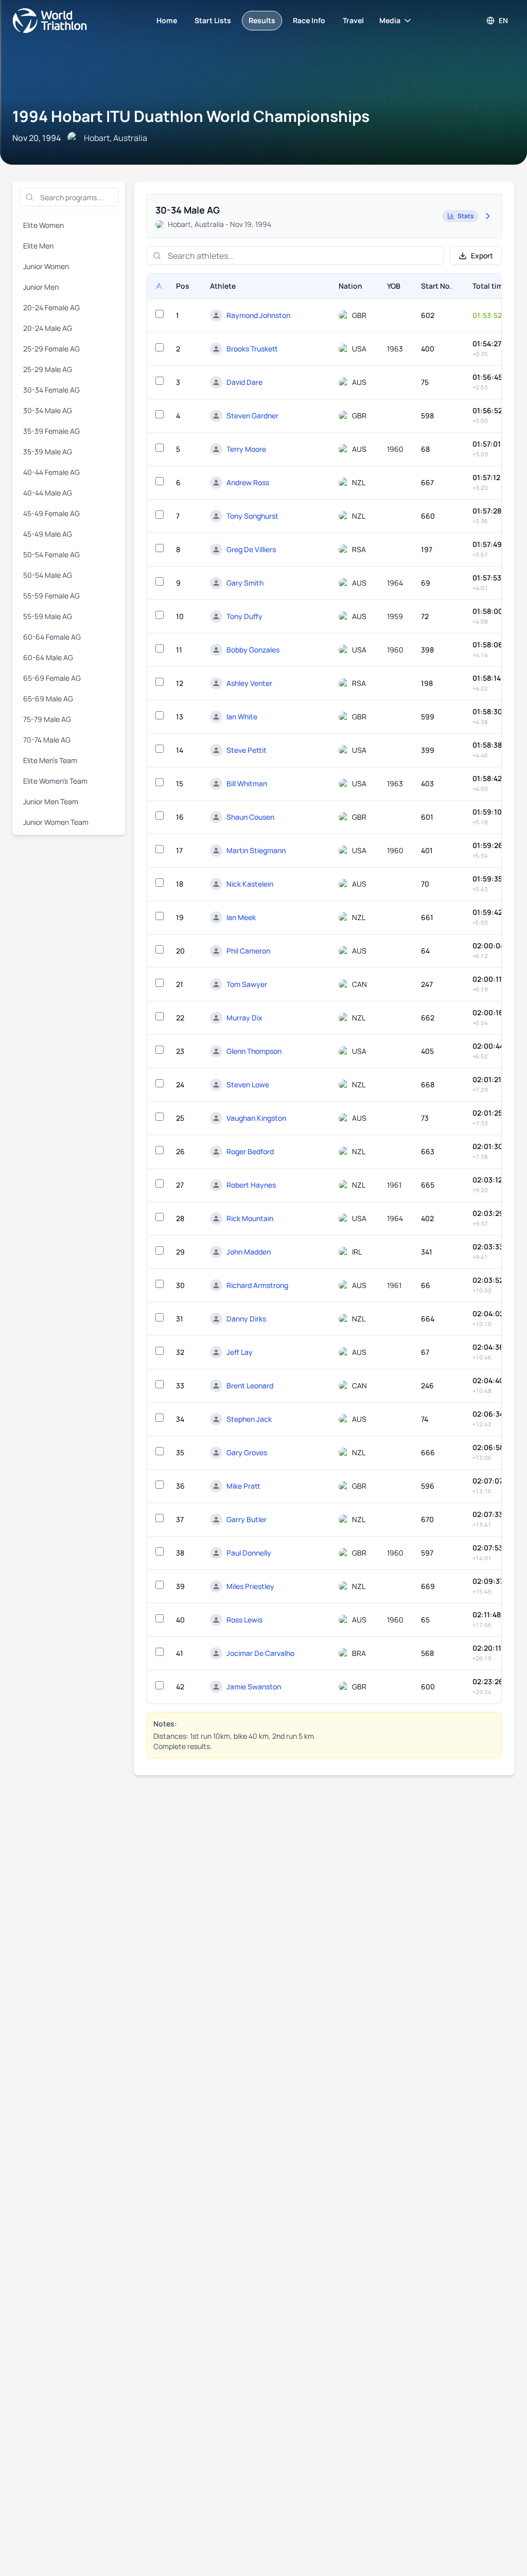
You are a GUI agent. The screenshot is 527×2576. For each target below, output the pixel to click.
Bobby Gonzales (253, 650)
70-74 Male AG (47, 740)
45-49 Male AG (48, 534)
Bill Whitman (247, 783)
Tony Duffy (244, 616)
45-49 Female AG (51, 513)
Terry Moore (246, 449)
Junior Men (41, 287)
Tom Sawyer (247, 984)
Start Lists (213, 20)
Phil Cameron (248, 951)
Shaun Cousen (250, 817)
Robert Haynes (251, 1185)
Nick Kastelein (250, 884)
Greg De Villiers (251, 549)
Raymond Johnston (258, 315)
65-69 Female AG (52, 678)
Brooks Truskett (252, 349)
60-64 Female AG (52, 637)
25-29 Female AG (51, 349)
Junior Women (46, 266)
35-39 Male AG (48, 452)
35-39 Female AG (51, 431)
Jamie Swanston (254, 1687)
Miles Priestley (250, 1586)
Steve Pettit (247, 750)
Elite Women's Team (55, 781)
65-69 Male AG (48, 699)
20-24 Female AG (51, 307)
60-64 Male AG (48, 657)
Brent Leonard (250, 1386)
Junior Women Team (56, 822)
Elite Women (43, 225)
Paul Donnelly (249, 1553)
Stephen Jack (249, 1419)
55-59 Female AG (51, 596)
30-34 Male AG (48, 410)
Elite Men (38, 246)
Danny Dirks (246, 1319)
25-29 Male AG (48, 369)
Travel (353, 20)
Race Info (309, 20)
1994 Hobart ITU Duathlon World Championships (191, 116)
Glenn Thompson (254, 1051)
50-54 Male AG (48, 575)
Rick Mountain (250, 1218)
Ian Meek (241, 917)
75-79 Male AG (47, 719)
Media (390, 20)
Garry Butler (247, 1519)
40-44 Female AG (51, 472)
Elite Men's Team (50, 760)
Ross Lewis (244, 1620)
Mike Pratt (243, 1486)
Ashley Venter (249, 683)
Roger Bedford (250, 1151)
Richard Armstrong (257, 1285)
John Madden (249, 1252)
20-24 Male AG (48, 328)
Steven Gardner (252, 416)
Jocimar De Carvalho (260, 1653)
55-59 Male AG (48, 616)
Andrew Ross (248, 482)
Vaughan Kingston (256, 1118)
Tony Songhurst (252, 516)
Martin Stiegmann (256, 850)
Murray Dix (244, 1018)
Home (167, 20)
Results (262, 20)
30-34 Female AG (51, 390)
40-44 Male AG (48, 493)
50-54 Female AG (51, 554)
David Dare (244, 382)
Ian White (242, 717)
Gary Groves (247, 1452)
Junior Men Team (51, 801)
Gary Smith (245, 583)
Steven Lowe (248, 1084)
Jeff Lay (240, 1352)
